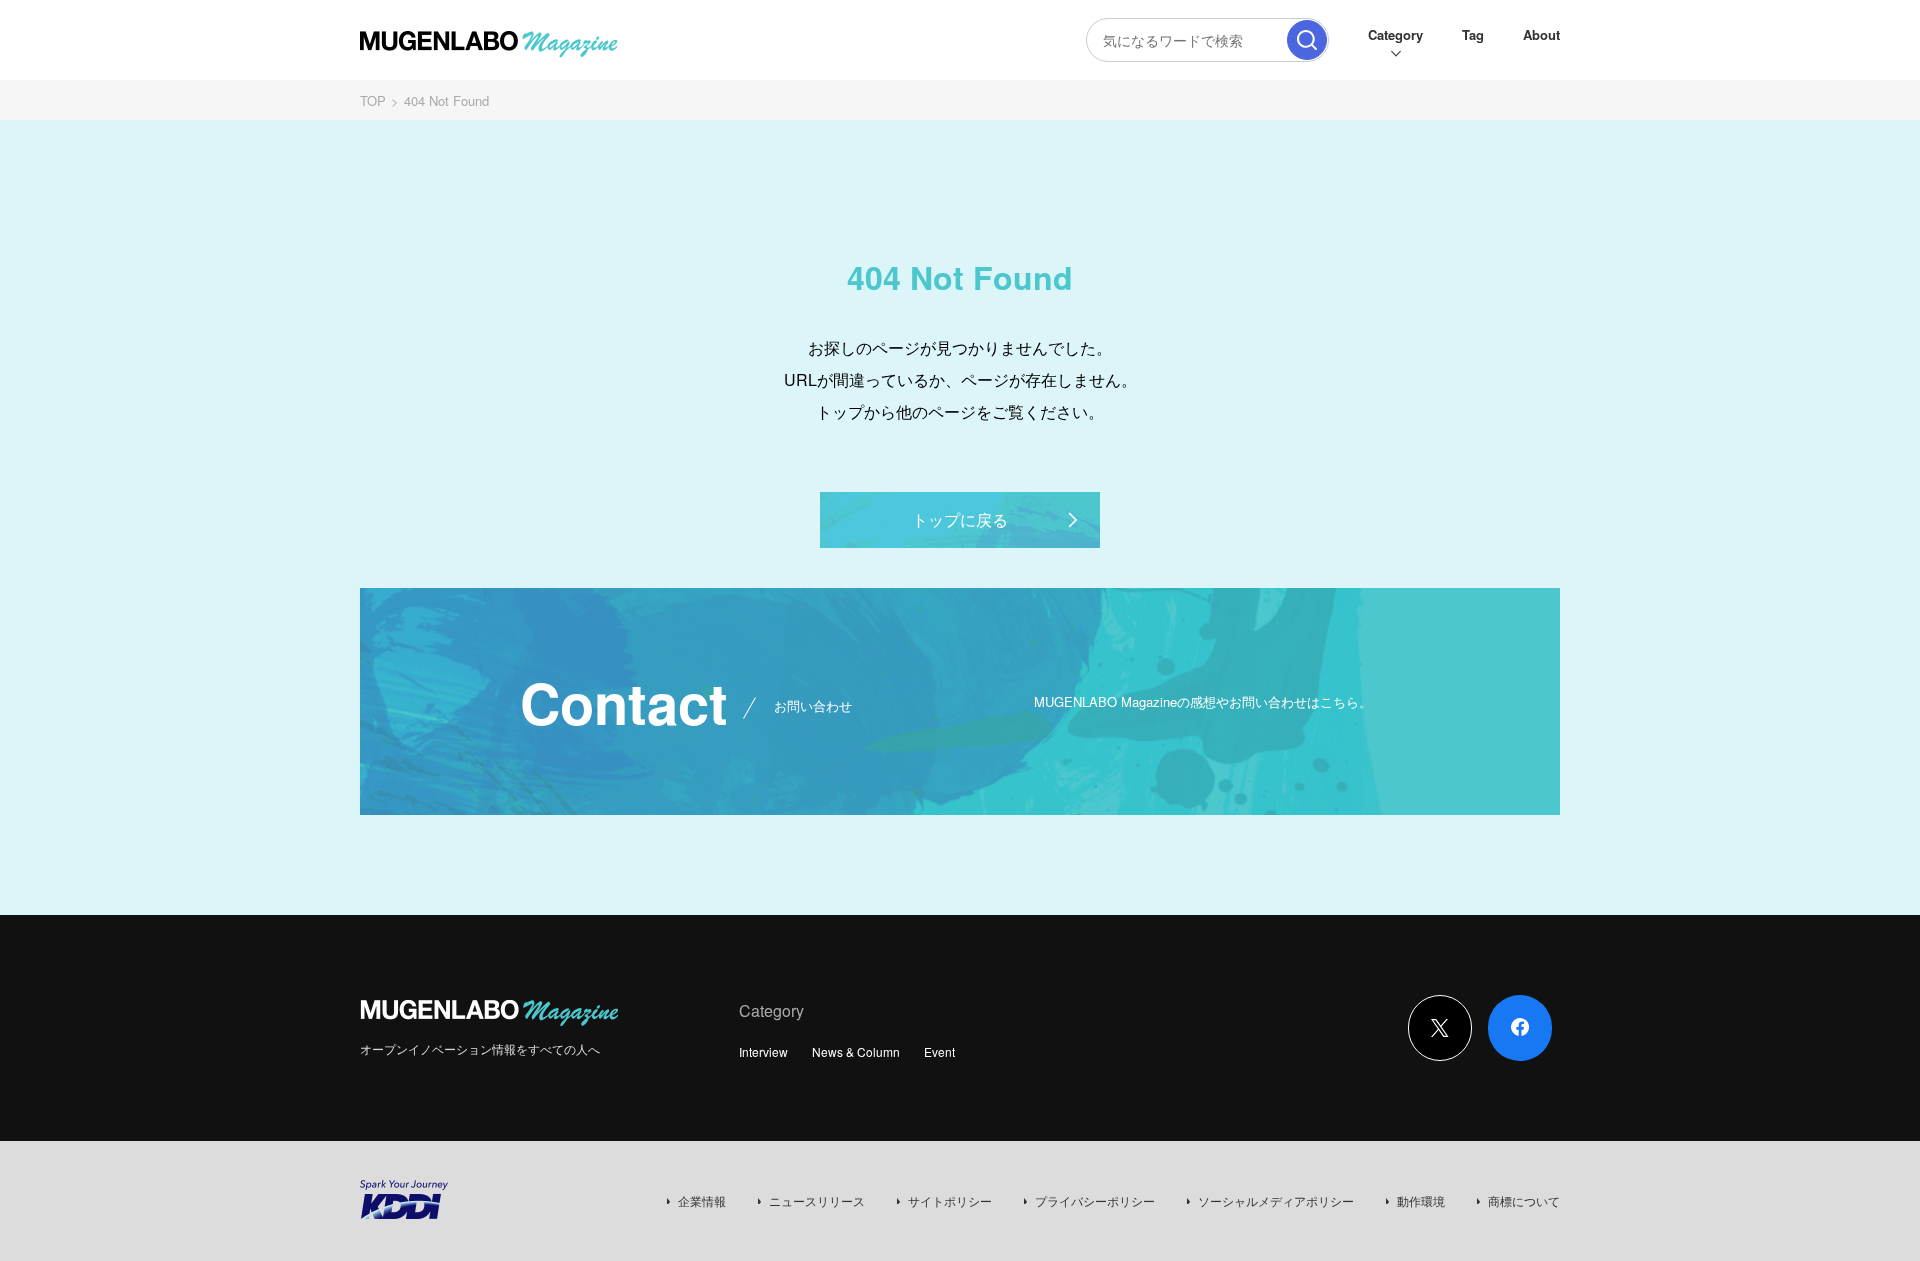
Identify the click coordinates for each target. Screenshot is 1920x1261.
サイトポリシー (950, 1200)
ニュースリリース (817, 1200)
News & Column (856, 1051)
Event (939, 1051)
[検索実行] (1307, 40)
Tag (1473, 34)
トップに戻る (960, 519)
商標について (1524, 1200)
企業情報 (702, 1200)
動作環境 (1421, 1200)
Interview (763, 1051)
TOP (373, 100)
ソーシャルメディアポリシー (1276, 1200)
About (1541, 34)
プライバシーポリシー (1095, 1200)
